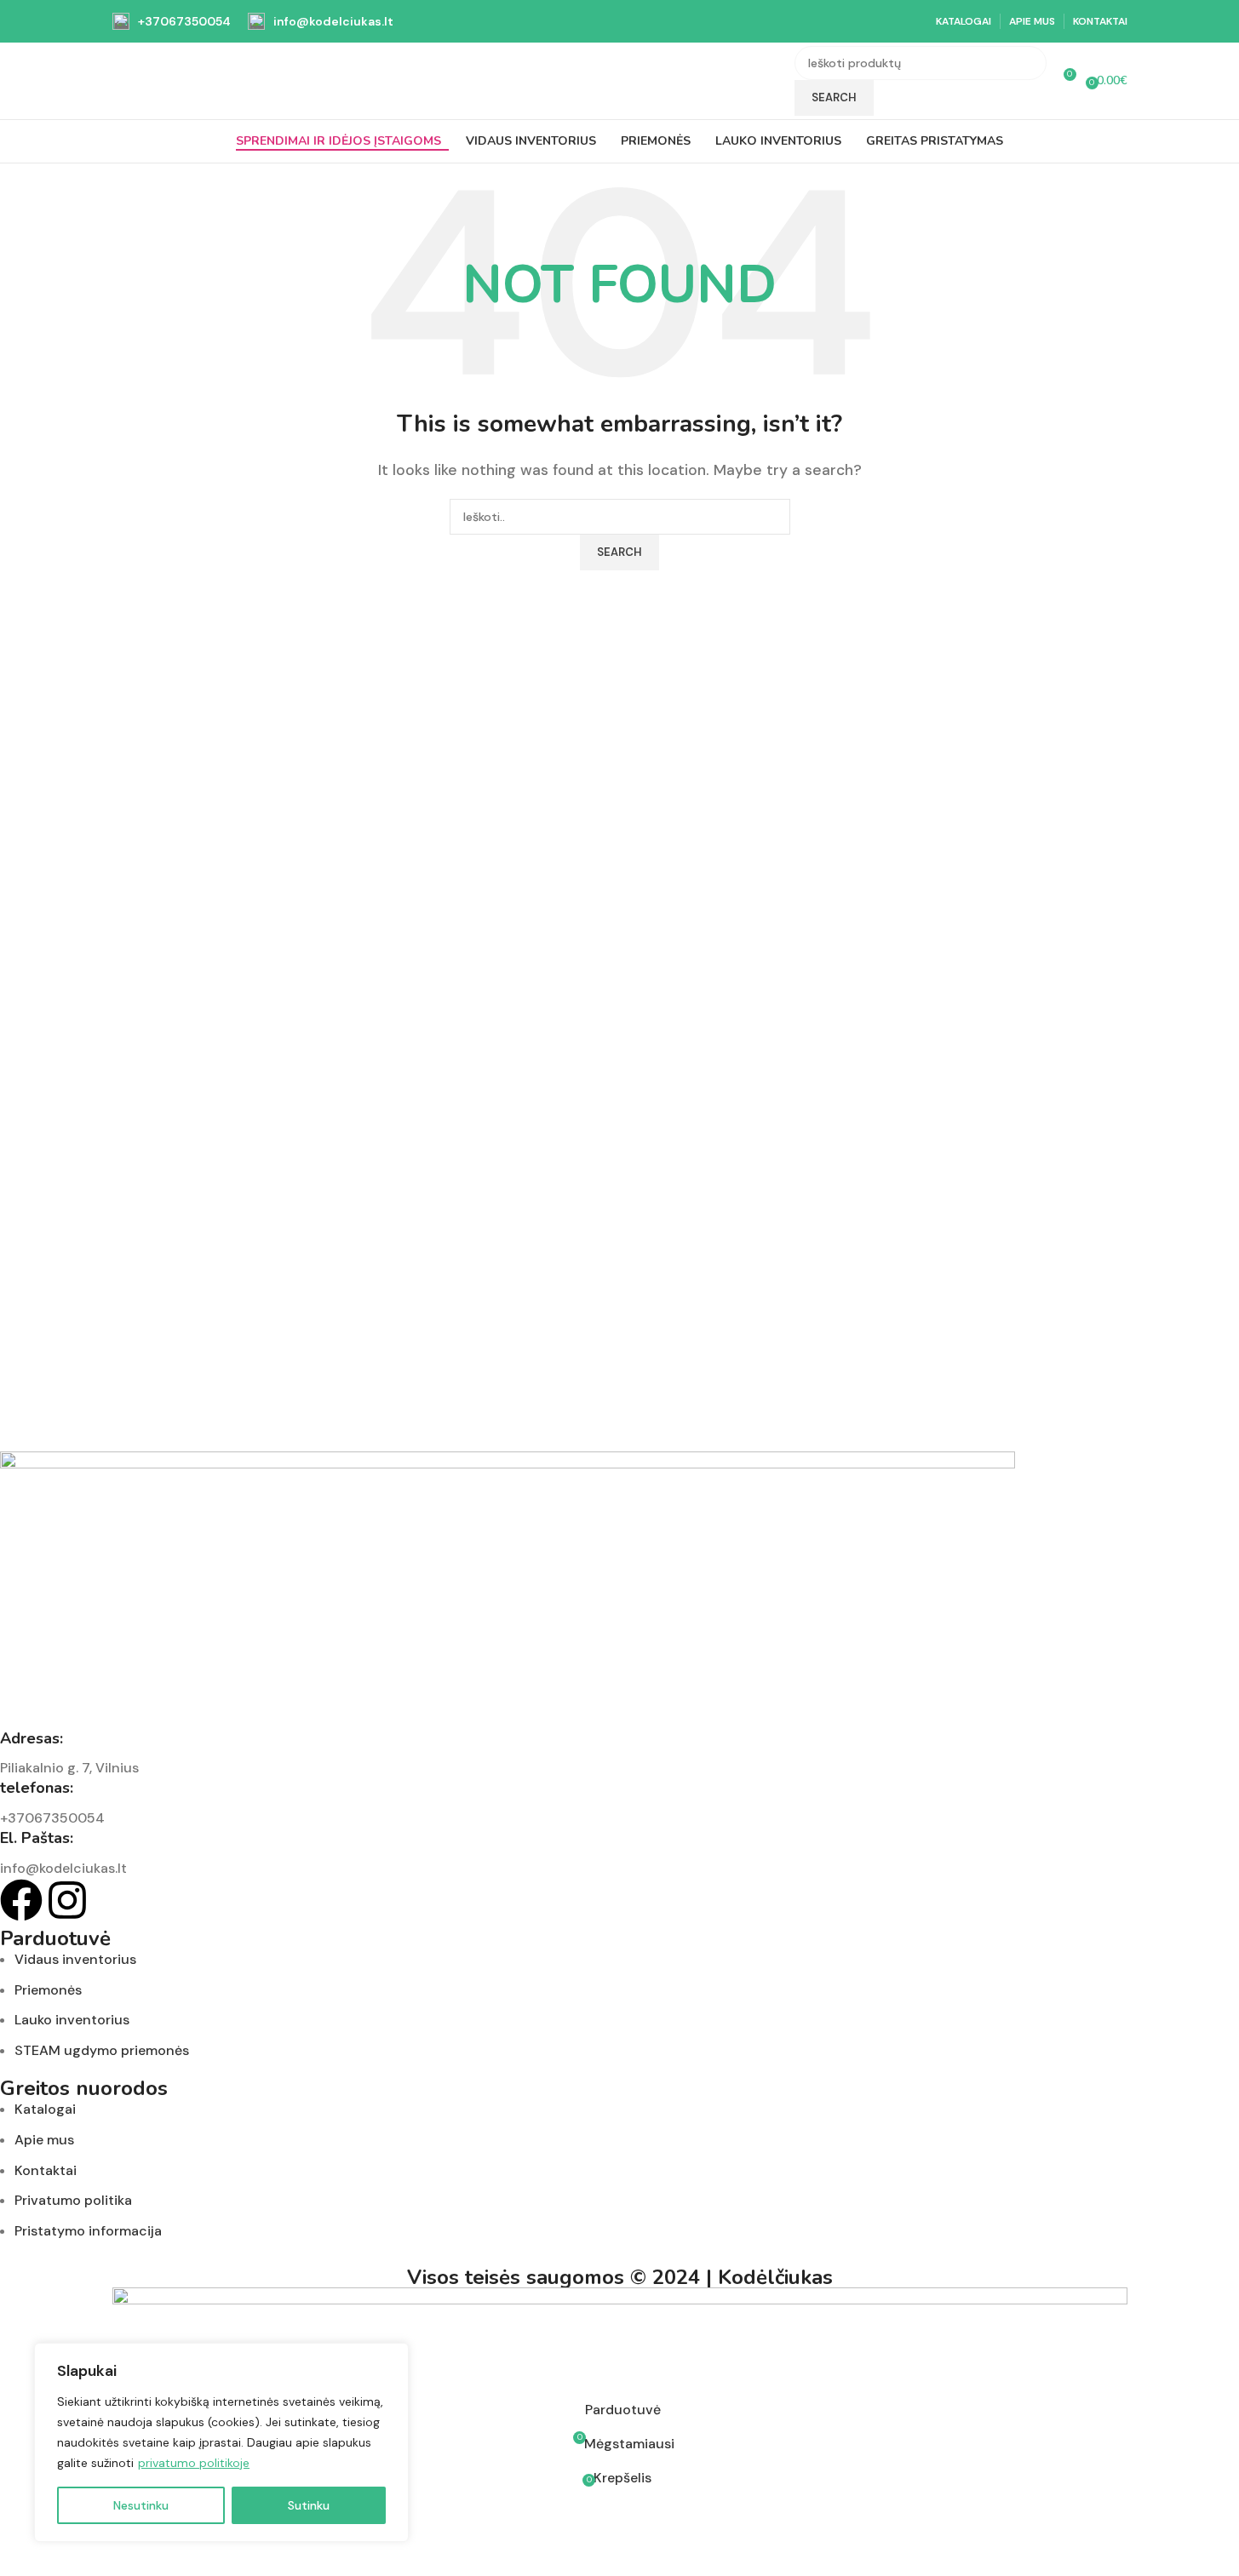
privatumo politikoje (194, 2463)
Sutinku (309, 2505)
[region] (221, 2442)
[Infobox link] (172, 21)
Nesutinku (141, 2505)
